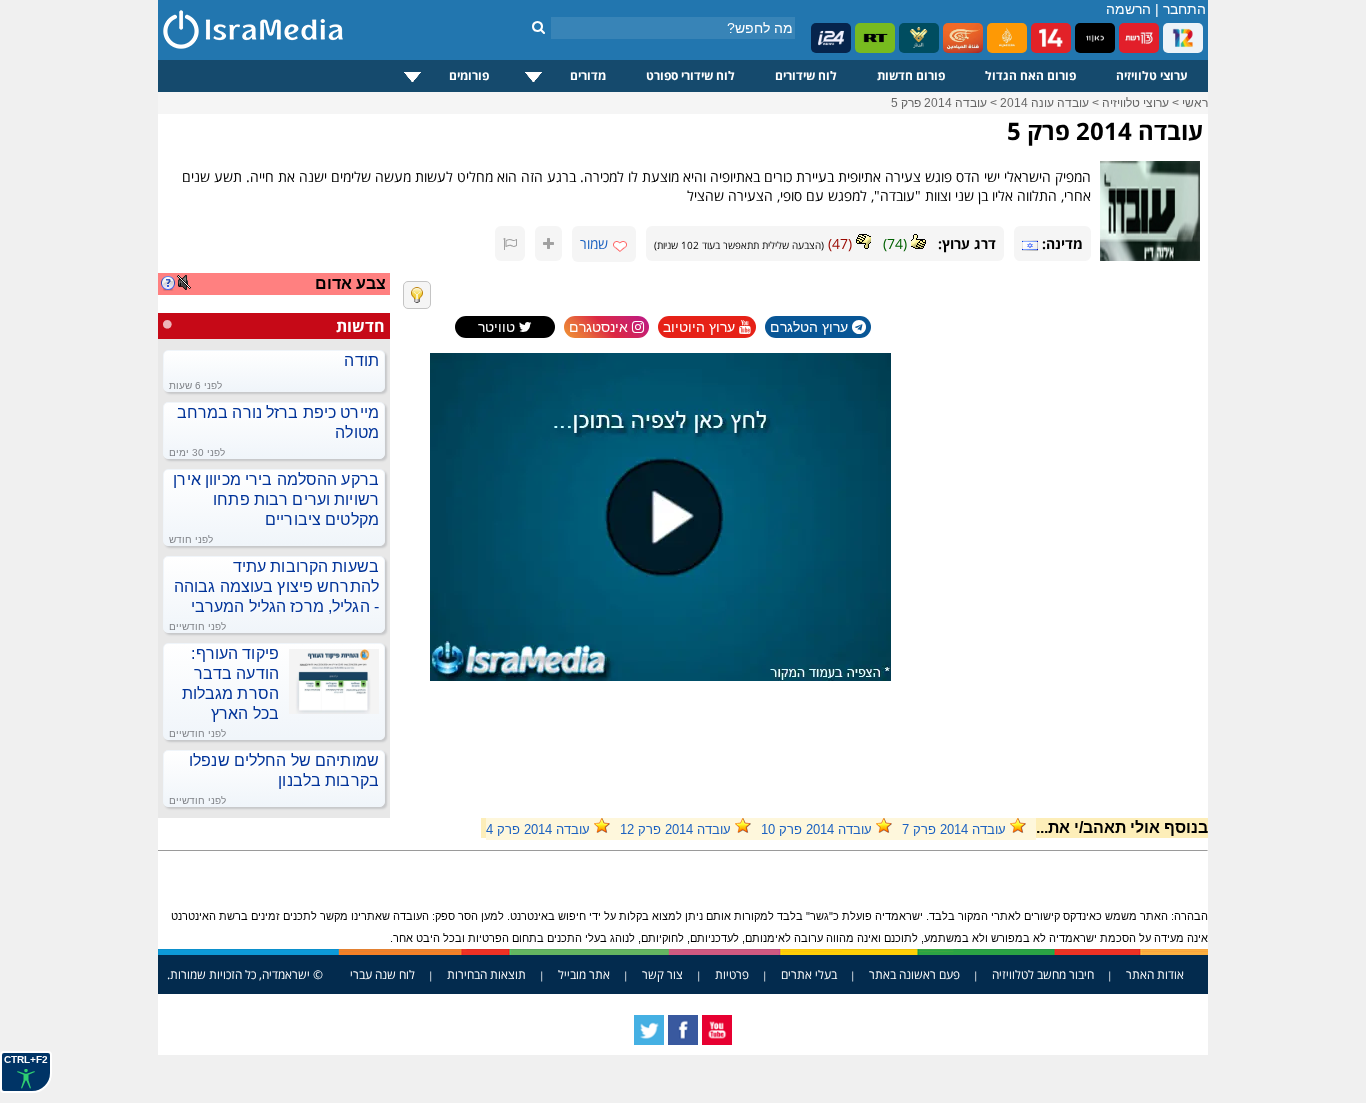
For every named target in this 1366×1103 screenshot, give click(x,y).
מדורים (588, 75)
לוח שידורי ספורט (690, 75)
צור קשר (662, 974)
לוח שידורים (806, 75)
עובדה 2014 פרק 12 (675, 829)
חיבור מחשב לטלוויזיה (1043, 974)
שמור (594, 243)
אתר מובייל (584, 974)
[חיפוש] (538, 27)
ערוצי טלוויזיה (1152, 75)
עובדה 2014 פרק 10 (816, 829)
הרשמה (1128, 9)
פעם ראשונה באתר (914, 974)
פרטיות (732, 974)
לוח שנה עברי (382, 974)
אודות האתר (1155, 974)
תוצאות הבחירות (486, 974)
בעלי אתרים (809, 974)
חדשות (360, 326)
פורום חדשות (911, 75)
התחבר (1184, 9)
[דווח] (510, 243)
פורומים (469, 75)
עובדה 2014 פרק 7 (954, 829)
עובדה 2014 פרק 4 (538, 829)
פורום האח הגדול (1030, 75)
